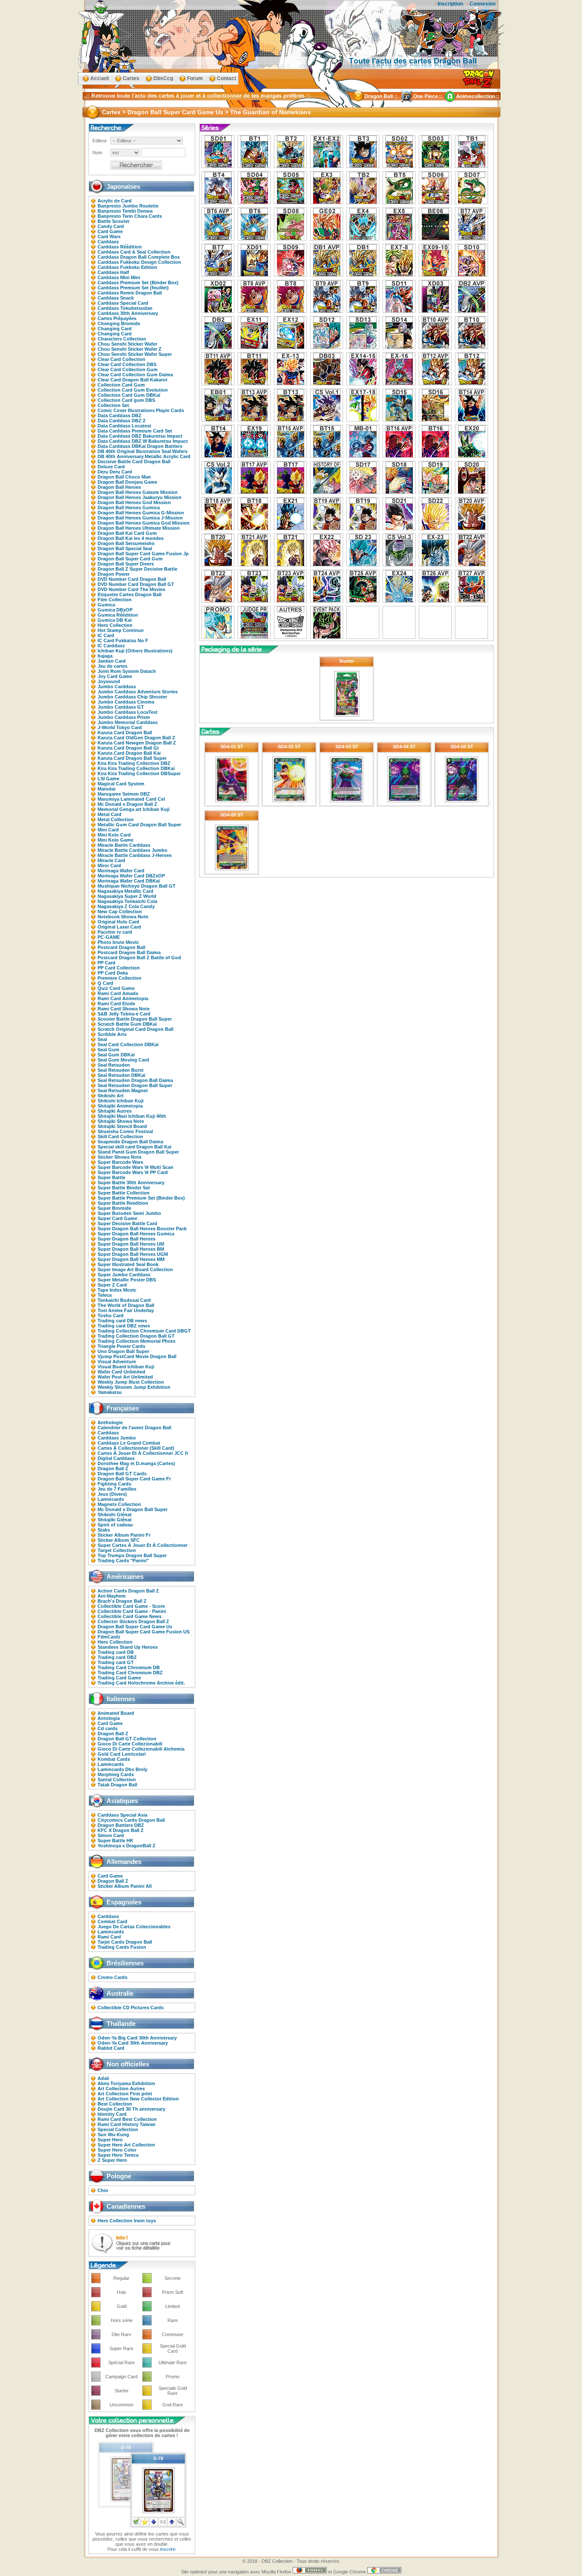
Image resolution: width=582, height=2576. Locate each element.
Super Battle (111, 1177)
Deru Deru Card (115, 472)
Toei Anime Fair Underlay (126, 1310)
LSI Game (108, 779)
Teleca (105, 1295)
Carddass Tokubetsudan (125, 308)
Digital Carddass (116, 1458)
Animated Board (116, 1713)
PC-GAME (109, 937)
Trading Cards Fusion (122, 1947)
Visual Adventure (117, 1362)
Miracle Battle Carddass (124, 845)
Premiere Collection (120, 978)
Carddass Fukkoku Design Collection (139, 262)
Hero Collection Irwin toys (127, 2221)
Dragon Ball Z (113, 1468)
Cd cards (108, 1728)
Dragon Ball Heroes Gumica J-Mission (140, 518)
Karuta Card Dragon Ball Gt (128, 748)
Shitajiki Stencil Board (122, 1126)
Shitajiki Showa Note (121, 1121)
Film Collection (115, 600)
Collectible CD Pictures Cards (131, 2008)
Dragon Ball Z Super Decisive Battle (137, 569)
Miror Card (109, 865)
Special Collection (118, 2129)
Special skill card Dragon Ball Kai (134, 1147)
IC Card (106, 635)
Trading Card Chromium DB (129, 1667)
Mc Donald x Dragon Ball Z (127, 804)
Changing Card (115, 329)
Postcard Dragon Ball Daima (129, 952)
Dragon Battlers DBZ (121, 1825)
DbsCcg (163, 78)
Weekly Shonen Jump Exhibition (134, 1387)
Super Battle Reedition (123, 1203)
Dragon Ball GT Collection (127, 1739)
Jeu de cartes (112, 666)
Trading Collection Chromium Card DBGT (144, 1331)
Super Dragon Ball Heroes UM (131, 1244)
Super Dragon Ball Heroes (127, 1239)
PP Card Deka (113, 973)
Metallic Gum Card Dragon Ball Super (139, 825)
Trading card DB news (122, 1321)
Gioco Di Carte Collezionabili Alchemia (141, 1749)
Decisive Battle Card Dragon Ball (134, 462)
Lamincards (111, 1499)
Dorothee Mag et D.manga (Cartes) (136, 1463)
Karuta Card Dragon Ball (125, 733)
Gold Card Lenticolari (122, 1754)
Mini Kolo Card (114, 835)
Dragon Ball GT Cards (122, 1474)
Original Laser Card (119, 927)
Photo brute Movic (118, 942)
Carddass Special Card (123, 303)
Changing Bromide (119, 323)
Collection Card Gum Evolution (133, 390)
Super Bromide (114, 1208)
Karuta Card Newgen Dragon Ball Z (137, 743)
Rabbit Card (111, 2048)
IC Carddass (111, 646)
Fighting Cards (114, 1484)
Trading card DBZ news (124, 1326)
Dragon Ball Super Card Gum (130, 559)
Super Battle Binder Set (124, 1188)
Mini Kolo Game (115, 840)
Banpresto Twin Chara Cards (130, 216)
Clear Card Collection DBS (127, 364)
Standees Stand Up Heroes (128, 1647)
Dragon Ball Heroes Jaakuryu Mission (140, 497)
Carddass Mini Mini (119, 277)
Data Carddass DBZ (120, 415)
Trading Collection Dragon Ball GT (136, 1336)
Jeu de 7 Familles (117, 1489)
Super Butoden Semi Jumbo (129, 1213)
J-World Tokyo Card (120, 727)
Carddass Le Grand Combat (129, 1443)
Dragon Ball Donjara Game (127, 482)
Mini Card (108, 830)
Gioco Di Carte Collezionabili (130, 1744)
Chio (103, 2190)
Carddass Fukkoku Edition (127, 267)
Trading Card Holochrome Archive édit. (141, 1683)
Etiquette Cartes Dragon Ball (130, 594)
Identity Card (112, 2114)
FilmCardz (109, 1637)
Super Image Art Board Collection (135, 1269)
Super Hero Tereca (118, 2155)
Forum (195, 78)
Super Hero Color (117, 2150)
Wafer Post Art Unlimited (125, 1377)
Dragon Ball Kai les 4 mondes (131, 538)
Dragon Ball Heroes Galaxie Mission (138, 492)
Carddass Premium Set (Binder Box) (138, 283)
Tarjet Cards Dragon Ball (125, 1942)
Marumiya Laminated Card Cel (131, 799)
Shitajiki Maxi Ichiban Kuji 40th (132, 1116)
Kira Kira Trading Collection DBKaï (136, 768)
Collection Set (113, 405)
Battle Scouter (114, 221)
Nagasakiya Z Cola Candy (126, 906)
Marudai (107, 789)
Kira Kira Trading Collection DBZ (134, 763)
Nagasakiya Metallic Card (125, 891)
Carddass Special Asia (122, 1815)
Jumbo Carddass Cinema (126, 702)
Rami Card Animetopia (123, 998)
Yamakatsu (110, 1392)
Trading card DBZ (117, 1657)
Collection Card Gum (121, 385)
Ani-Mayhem (112, 1596)
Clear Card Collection (121, 359)
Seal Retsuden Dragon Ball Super (135, 1085)
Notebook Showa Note (123, 917)
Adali (103, 2078)
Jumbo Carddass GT (121, 707)
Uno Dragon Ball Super (123, 1351)
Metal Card (109, 814)
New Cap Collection (120, 912)
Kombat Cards (114, 1759)
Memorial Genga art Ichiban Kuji (134, 809)
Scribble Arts (112, 1034)
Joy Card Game (115, 676)
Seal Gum (108, 1050)
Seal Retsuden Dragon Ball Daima (135, 1080)
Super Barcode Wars (120, 1162)
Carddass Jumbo (117, 1438)
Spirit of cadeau (115, 1525)
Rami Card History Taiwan (127, 2124)
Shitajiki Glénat (115, 1520)
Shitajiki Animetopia (120, 1106)
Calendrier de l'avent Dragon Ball (134, 1428)
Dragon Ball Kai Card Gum (127, 533)
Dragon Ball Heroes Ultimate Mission (139, 528)
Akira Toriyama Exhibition (126, 2083)
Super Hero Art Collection (126, 2145)
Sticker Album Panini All (125, 1886)
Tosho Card (111, 1315)
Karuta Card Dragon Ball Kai (129, 753)
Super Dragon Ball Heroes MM (131, 1259)
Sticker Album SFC (119, 1540)
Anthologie (110, 1422)
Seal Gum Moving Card (123, 1060)
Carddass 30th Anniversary (128, 313)
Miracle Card (111, 860)
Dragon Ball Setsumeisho (126, 543)
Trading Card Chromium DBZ (130, 1673)
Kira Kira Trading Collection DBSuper (139, 773)
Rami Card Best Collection (127, 2119)
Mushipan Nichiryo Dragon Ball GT (137, 886)
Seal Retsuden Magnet (123, 1090)
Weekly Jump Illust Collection (131, 1382)
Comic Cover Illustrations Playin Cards (141, 410)
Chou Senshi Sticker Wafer (127, 344)
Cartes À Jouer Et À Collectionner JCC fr (143, 1453)
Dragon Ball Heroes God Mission (134, 502)
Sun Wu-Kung (113, 2135)
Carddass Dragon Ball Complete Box (139, 257)
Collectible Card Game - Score (131, 1606)
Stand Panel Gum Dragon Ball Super (138, 1152)
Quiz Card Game (116, 988)
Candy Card (111, 226)
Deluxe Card (111, 467)
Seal (102, 1039)
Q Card (105, 983)
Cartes (131, 78)
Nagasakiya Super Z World (127, 896)
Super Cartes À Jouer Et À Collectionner (143, 1545)
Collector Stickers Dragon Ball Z (133, 1621)
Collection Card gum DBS (126, 400)
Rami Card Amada (118, 993)
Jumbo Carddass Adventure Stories (138, 692)
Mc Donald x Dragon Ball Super (133, 1509)
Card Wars (109, 237)
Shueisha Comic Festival (125, 1131)
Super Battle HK (115, 1840)
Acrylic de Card (115, 201)
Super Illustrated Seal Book (128, 1264)
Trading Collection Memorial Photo (137, 1341)
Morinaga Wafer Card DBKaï (129, 881)
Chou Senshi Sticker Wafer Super (135, 354)
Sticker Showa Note (120, 1157)
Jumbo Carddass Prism (124, 717)
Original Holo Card (118, 922)
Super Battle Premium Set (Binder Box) (141, 1198)
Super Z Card (112, 1285)
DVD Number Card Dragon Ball (132, 579)
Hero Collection (115, 625)
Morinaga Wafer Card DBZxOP (131, 876)
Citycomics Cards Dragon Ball (131, 1820)
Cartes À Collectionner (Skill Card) (136, 1448)
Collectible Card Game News (130, 1616)
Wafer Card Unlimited (121, 1372)
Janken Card (112, 661)
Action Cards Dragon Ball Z (128, 1591)
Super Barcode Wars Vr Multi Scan (135, 1167)
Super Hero (110, 2140)
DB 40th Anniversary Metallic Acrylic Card (144, 456)
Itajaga (105, 656)
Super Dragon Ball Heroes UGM (133, 1254)
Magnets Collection (119, 1504)
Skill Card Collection (120, 1137)
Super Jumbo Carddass (124, 1275)
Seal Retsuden (114, 1065)
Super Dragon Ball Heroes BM (131, 1249)
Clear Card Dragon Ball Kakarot (133, 380)
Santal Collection (117, 1780)
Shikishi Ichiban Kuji (121, 1101)
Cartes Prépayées (117, 318)
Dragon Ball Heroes (119, 487)
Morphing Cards (116, 1774)
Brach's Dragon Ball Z (122, 1601)
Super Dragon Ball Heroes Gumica (136, 1234)
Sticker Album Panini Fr (124, 1535)
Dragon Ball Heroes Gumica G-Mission (141, 513)
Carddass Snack (116, 298)
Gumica (106, 605)
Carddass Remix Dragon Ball (130, 293)
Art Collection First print (125, 2094)
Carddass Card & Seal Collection (134, 252)
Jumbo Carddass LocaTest (128, 712)
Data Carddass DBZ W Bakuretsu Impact (143, 441)
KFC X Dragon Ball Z (121, 1830)
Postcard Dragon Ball (121, 947)
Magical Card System (121, 784)
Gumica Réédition (118, 615)
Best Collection (115, 2104)
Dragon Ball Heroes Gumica (129, 508)
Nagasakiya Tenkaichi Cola (127, 901)
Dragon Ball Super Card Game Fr (134, 1479)
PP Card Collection (119, 968)
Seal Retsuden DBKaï (121, 1075)
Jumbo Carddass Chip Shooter (132, 697)
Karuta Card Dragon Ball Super (132, 758)
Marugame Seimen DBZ (124, 794)
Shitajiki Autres (115, 1111)
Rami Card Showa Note (124, 1009)
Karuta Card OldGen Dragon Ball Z (136, 738)
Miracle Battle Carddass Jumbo (133, 850)
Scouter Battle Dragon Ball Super (135, 1019)
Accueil (99, 78)
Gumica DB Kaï (115, 620)
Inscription (450, 4)
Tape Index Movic (117, 1290)
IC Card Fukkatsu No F (123, 640)
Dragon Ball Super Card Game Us (135, 1627)
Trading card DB (116, 1652)
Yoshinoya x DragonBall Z (127, 1846)
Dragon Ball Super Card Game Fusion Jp (143, 554)
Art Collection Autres (121, 2088)
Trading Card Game (119, 1678)
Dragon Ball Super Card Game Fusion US (144, 1632)
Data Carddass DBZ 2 (121, 421)
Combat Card (112, 1921)
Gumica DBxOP (115, 610)
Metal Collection (116, 819)
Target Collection (117, 1550)
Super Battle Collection (124, 1193)
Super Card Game (117, 1218)
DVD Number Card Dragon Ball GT (136, 584)
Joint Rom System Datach (127, 671)
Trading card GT (116, 1662)
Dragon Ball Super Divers (126, 564)
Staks (104, 1530)
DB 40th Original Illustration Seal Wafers (143, 451)
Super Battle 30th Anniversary (131, 1183)
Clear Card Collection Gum (128, 369)
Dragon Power (114, 574)
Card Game (110, 231)
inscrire (168, 2549)
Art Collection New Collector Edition (138, 2099)
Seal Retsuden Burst (121, 1070)
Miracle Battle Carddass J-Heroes (135, 855)
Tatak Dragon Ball (117, 1785)
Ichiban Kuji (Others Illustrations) (135, 651)
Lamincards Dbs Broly (122, 1769)
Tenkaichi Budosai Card (124, 1300)
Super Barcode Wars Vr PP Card (133, 1172)
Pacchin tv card (115, 932)
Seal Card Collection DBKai (128, 1044)
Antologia (109, 1718)
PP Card (107, 963)
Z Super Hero (112, 2160)
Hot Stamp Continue (121, 630)
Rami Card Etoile (116, 1004)
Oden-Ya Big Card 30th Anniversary (137, 2038)
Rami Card (109, 1937)
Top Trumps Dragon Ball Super (132, 1555)
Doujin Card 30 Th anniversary (131, 2109)
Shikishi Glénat (115, 1514)
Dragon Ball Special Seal (125, 548)
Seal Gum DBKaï (116, 1055)
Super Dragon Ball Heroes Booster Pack (142, 1229)
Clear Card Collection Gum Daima (135, 375)
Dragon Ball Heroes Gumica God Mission (144, 523)
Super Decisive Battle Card (127, 1223)
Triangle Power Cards (121, 1346)
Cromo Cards (112, 1977)
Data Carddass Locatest (124, 426)
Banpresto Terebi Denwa (125, 211)
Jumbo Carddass (117, 687)
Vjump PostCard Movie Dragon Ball (137, 1356)
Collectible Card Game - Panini (132, 1611)
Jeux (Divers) (112, 1494)
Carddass (108, 242)
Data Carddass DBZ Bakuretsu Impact (140, 436)
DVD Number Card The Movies (131, 589)
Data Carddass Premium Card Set (135, 431)
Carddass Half (113, 272)
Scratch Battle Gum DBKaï (127, 1024)
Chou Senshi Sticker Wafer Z (130, 349)
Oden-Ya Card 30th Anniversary (133, 2043)
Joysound (109, 681)
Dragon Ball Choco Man (124, 477)
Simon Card (111, 1835)
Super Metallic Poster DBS (127, 1280)
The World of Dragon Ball (126, 1305)
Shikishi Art (111, 1096)
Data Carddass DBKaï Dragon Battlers (140, 446)
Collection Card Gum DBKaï (129, 395)
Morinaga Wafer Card (121, 871)
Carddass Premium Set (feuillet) (133, 288)
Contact (226, 78)
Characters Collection (122, 339)
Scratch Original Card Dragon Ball (135, 1029)
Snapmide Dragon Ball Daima (130, 1142)
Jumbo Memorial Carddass (128, 722)
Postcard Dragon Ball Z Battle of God (139, 958)
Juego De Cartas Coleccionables (134, 1927)
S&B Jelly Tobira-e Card (124, 1014)
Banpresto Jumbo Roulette (128, 206)
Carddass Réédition (120, 247)
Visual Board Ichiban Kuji (126, 1367)
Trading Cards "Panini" (123, 1561)
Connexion (483, 4)
